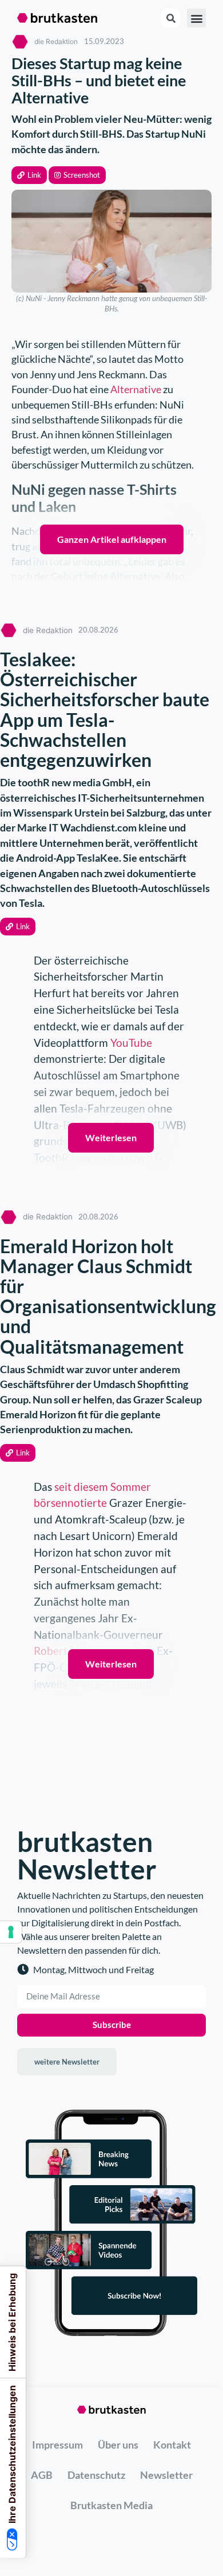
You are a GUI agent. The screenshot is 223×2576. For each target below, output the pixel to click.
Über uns (118, 2445)
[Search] (171, 18)
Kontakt (172, 2445)
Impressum (57, 2445)
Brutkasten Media (111, 2505)
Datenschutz (96, 2475)
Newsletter (166, 2475)
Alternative (136, 389)
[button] (29, 175)
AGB (42, 2475)
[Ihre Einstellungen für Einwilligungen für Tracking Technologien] (11, 1932)
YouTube (131, 1043)
